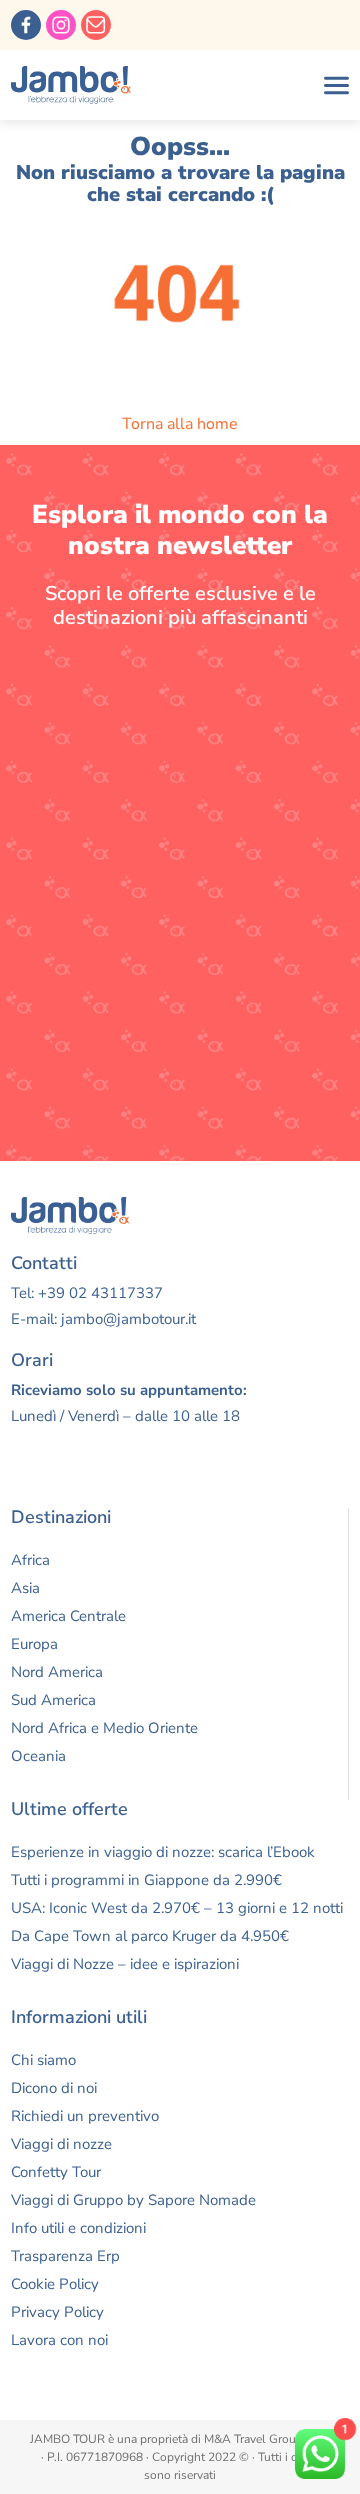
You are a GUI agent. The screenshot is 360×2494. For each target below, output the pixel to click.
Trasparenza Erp (65, 2256)
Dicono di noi (54, 2088)
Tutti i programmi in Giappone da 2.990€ (146, 1880)
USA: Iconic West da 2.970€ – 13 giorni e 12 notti (177, 1908)
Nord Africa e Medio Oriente (104, 1728)
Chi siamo (43, 2060)
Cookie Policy (55, 2284)
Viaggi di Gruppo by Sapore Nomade (133, 2200)
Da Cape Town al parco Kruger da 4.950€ (150, 1936)
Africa (30, 1560)
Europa (34, 1644)
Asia (25, 1588)
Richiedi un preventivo (85, 2116)
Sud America (53, 1700)
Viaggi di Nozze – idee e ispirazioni (125, 1964)
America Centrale (68, 1616)
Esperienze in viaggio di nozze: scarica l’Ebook (163, 1852)
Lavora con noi (59, 2340)
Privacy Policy (57, 2312)
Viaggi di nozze (61, 2144)
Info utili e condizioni (78, 2228)
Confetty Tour (56, 2172)
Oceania (38, 1756)
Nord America (57, 1672)
